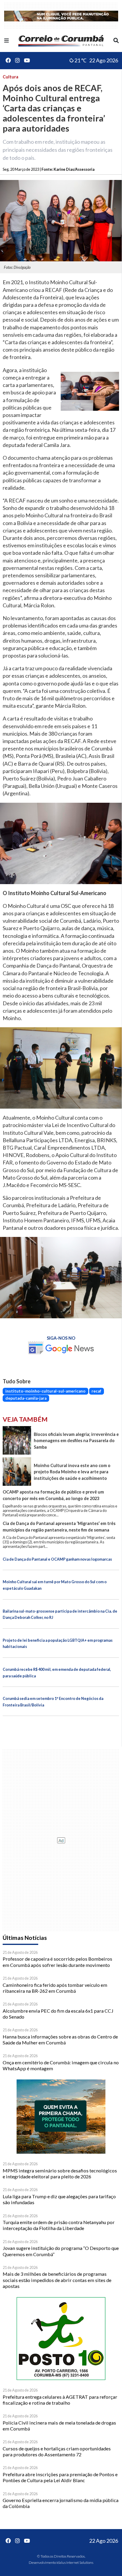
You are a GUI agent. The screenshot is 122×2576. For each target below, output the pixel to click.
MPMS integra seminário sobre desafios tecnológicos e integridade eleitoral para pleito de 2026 (60, 2173)
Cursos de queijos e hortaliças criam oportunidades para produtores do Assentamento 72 (57, 2451)
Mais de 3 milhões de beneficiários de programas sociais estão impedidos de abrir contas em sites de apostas (57, 2280)
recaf (96, 1391)
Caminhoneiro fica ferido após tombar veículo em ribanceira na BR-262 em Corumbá (55, 1988)
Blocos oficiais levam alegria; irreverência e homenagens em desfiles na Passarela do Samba (76, 1441)
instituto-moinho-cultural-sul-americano (45, 1391)
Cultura (11, 77)
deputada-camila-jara (26, 1398)
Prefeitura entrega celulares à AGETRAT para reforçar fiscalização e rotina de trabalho (60, 2400)
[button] (7, 40)
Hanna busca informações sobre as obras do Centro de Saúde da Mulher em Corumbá (60, 2040)
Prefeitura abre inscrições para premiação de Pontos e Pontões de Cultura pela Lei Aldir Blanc (60, 2477)
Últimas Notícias (25, 1938)
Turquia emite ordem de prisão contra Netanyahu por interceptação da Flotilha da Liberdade (59, 2225)
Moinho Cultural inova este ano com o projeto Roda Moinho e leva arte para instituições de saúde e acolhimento (72, 1472)
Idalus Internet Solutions (75, 2562)
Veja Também (25, 1419)
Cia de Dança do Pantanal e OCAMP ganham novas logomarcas (57, 1559)
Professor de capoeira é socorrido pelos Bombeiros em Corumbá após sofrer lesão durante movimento (57, 1962)
